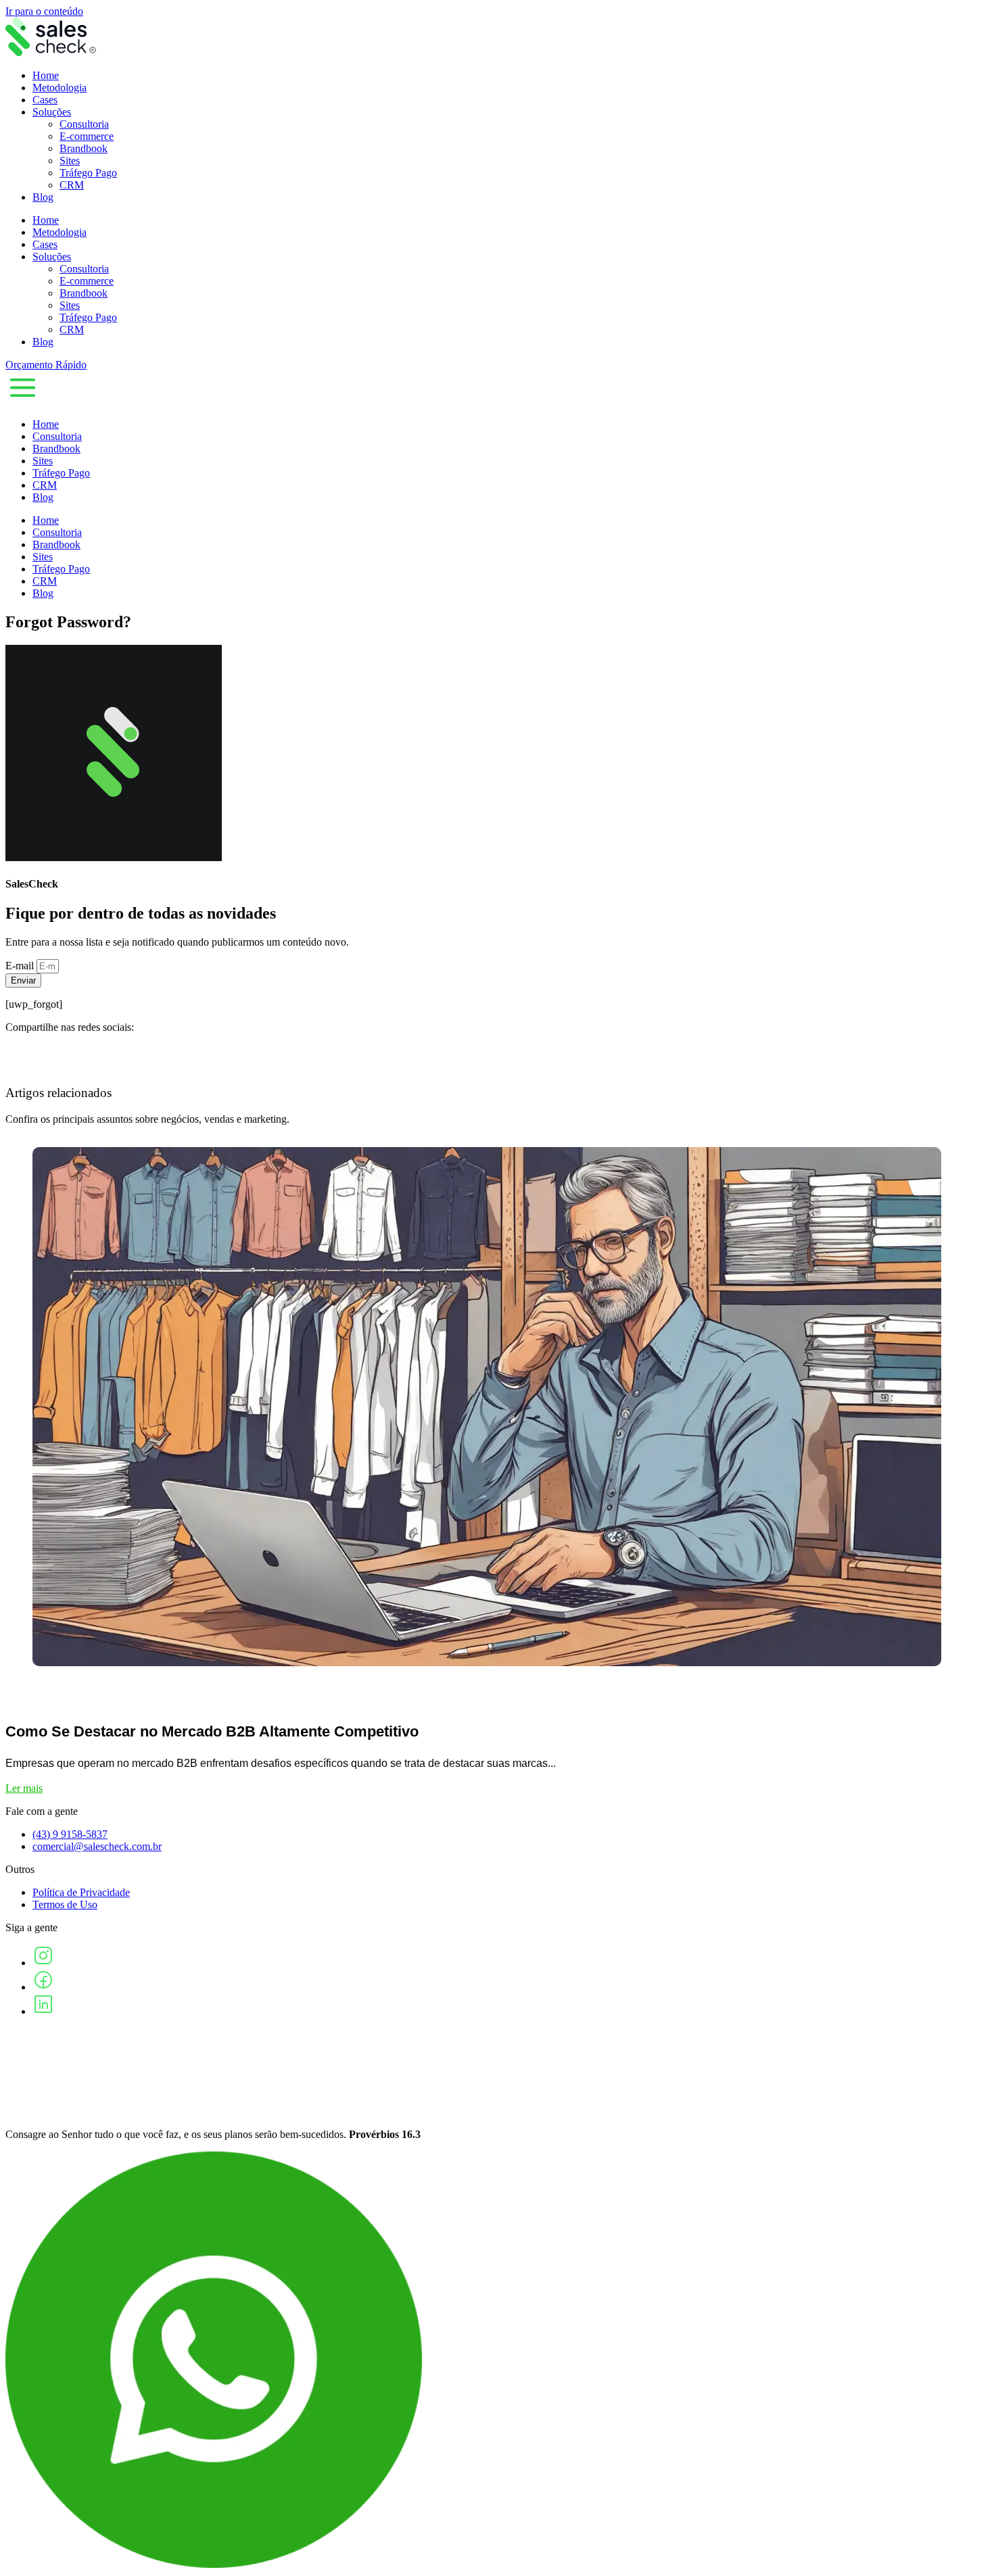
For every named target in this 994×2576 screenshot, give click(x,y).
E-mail (21, 966)
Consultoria (84, 124)
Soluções (52, 112)
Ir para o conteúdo (44, 11)
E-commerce (87, 136)
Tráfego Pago (88, 173)
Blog (43, 197)
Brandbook (84, 148)
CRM (72, 185)
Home (46, 75)
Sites (70, 161)
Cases (45, 100)
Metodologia (60, 88)
